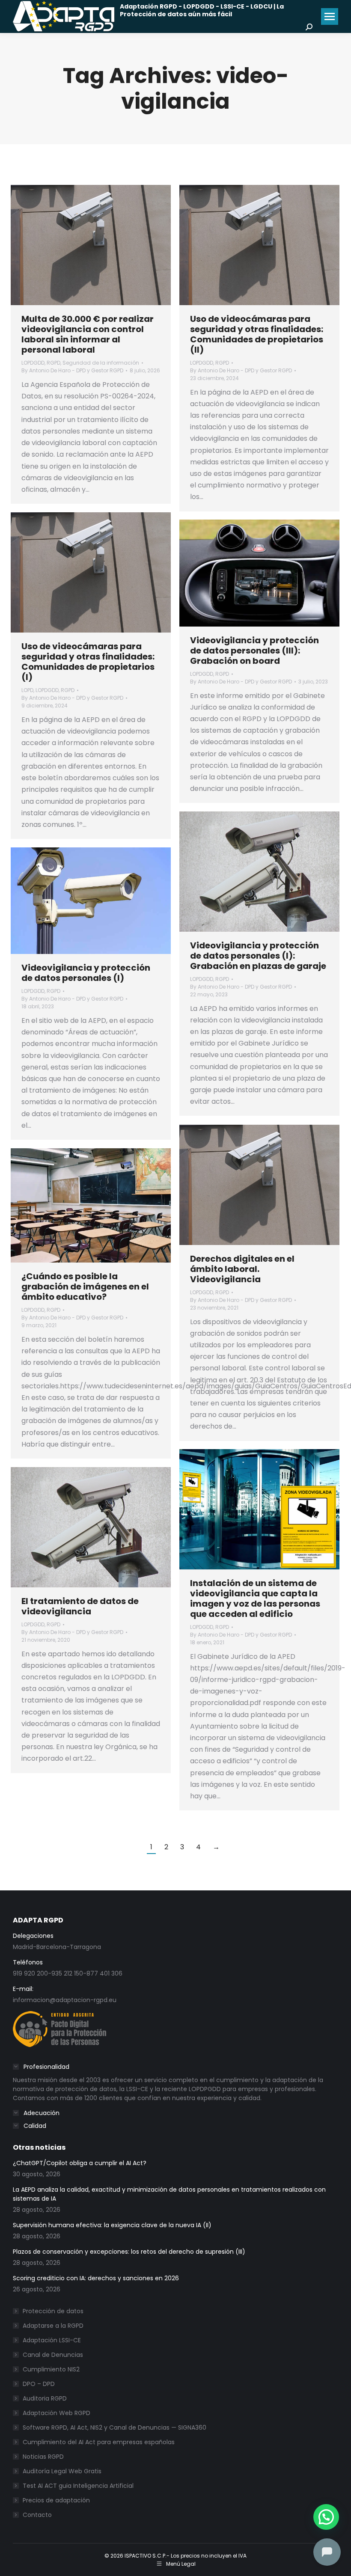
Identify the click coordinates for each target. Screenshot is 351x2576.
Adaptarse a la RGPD (53, 2326)
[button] (326, 2517)
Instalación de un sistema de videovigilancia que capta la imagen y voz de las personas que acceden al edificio (255, 1598)
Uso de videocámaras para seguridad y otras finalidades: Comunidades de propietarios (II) (257, 334)
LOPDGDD (33, 363)
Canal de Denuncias (53, 2355)
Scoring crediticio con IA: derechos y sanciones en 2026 (96, 2278)
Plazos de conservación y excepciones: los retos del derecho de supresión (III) (129, 2252)
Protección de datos (53, 2311)
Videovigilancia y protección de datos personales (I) (86, 973)
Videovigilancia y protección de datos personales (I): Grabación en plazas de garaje (258, 956)
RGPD (54, 363)
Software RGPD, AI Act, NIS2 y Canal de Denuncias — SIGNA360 (115, 2427)
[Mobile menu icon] (330, 16)
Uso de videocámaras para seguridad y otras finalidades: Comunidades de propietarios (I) (88, 662)
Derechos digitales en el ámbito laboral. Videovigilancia (242, 1269)
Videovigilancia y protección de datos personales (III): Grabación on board (254, 651)
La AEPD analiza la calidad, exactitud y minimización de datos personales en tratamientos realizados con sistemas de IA (169, 2194)
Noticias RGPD (43, 2457)
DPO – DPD (39, 2384)
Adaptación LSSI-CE (52, 2340)
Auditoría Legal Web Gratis (62, 2471)
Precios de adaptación (56, 2500)
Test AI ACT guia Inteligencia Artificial (78, 2486)
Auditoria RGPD (45, 2398)
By (72, 370)
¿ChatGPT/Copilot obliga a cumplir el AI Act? (80, 2163)
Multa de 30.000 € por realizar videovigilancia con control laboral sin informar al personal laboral (88, 334)
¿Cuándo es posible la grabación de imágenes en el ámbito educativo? (85, 1287)
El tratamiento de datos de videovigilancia (80, 1606)
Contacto (37, 2515)
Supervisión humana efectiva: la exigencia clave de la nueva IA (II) (112, 2225)
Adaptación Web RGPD (57, 2413)
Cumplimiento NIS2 (51, 2369)
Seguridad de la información (101, 363)
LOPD (27, 690)
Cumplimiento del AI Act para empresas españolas (99, 2442)
